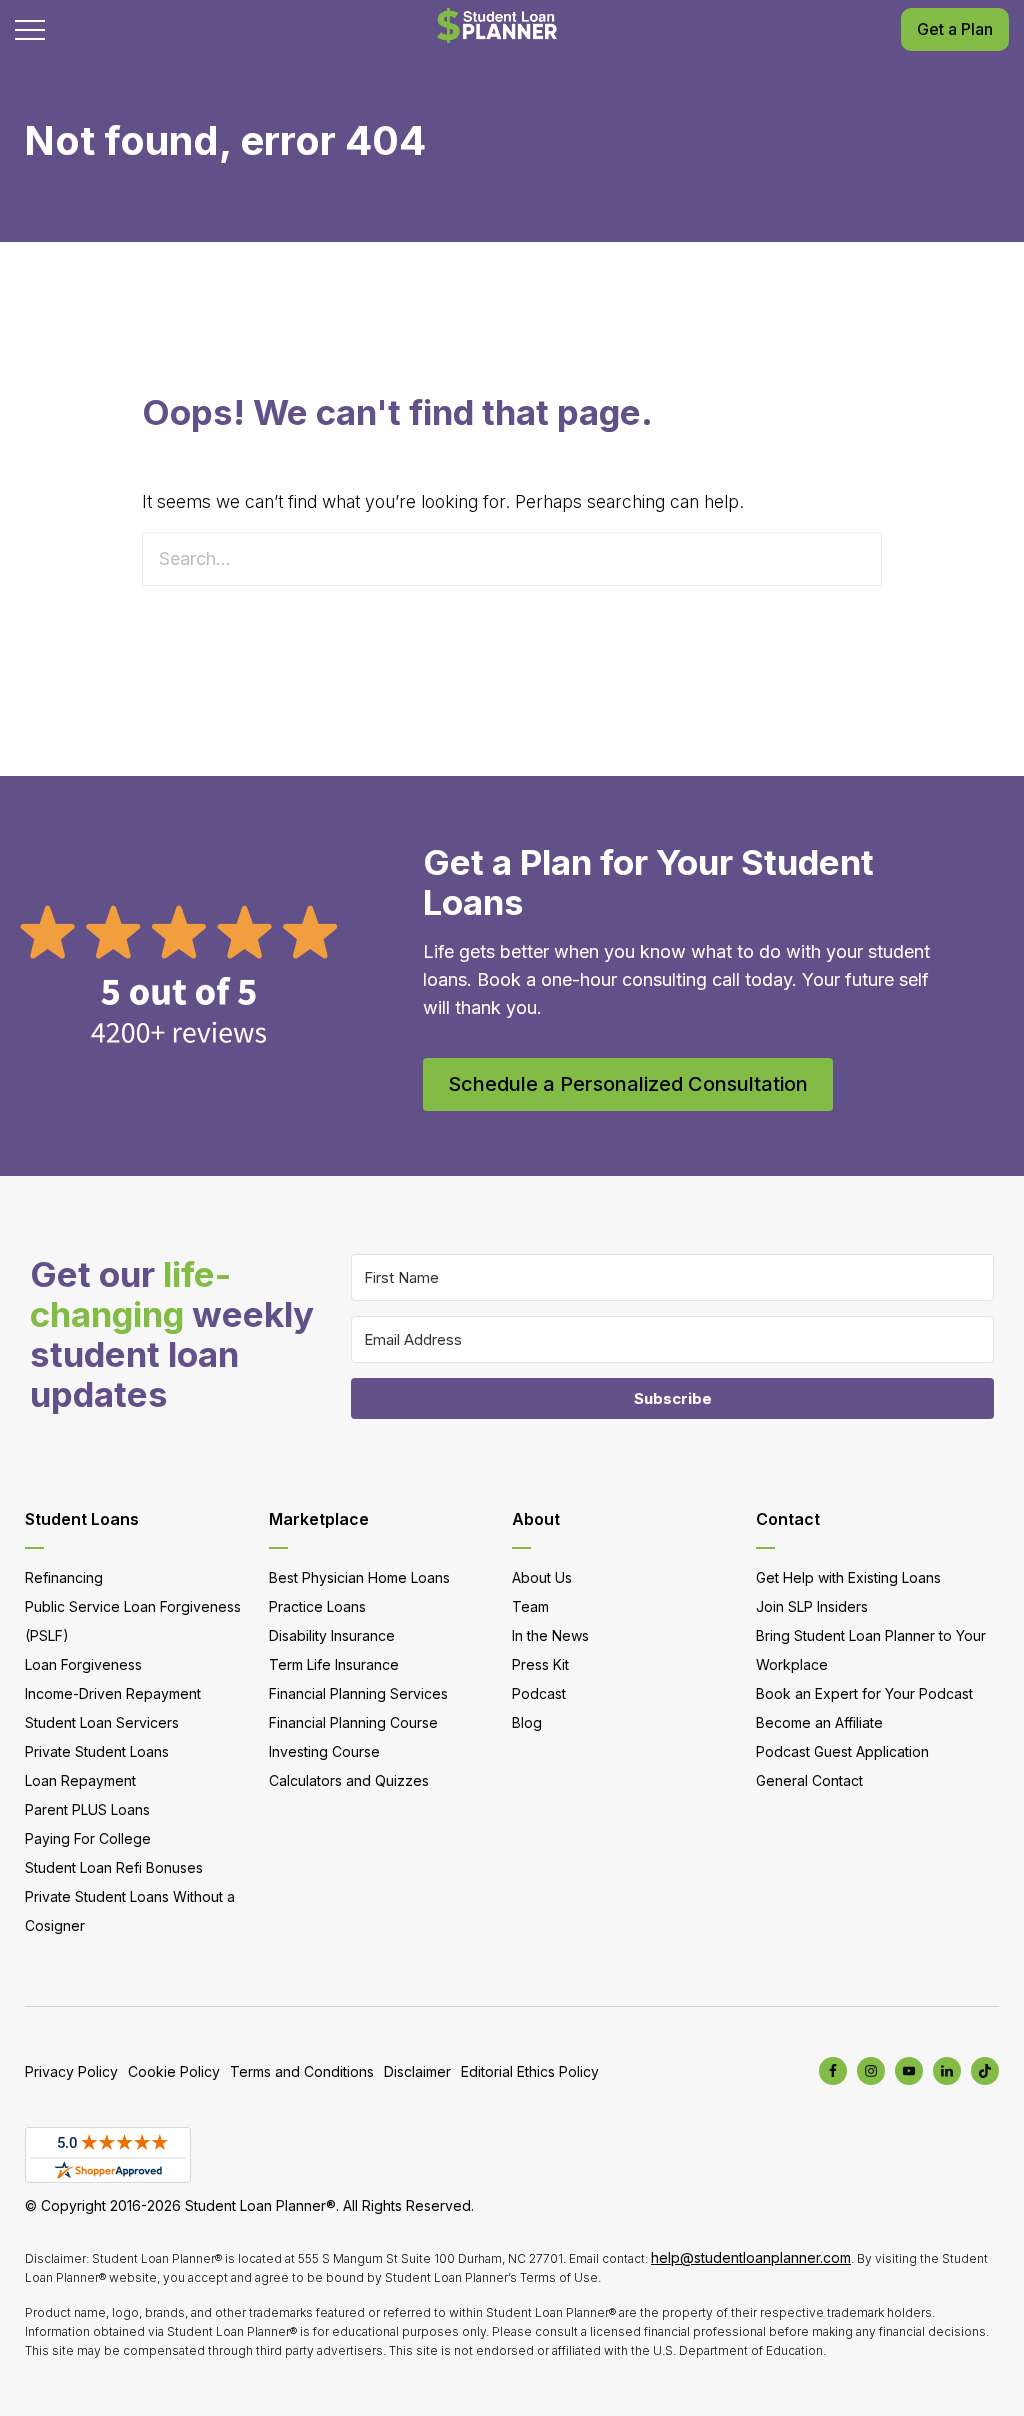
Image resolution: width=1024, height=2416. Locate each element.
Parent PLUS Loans (87, 1809)
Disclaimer (417, 2071)
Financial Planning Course (353, 1722)
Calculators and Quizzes (349, 1780)
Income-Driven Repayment (113, 1693)
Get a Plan (955, 29)
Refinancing (64, 1577)
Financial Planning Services (358, 1693)
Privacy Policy (71, 2071)
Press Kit (540, 1664)
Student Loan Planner (497, 25)
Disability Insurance (332, 1635)
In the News (550, 1635)
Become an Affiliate (819, 1722)
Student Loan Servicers (102, 1722)
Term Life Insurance (334, 1664)
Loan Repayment (80, 1780)
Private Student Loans (97, 1751)
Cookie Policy (174, 2071)
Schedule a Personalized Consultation (628, 1084)
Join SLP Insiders (812, 1606)
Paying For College (88, 1838)
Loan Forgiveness (83, 1664)
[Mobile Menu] (30, 30)
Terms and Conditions (302, 2071)
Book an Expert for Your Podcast (864, 1693)
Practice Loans (317, 1606)
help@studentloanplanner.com (751, 2257)
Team (530, 1606)
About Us (542, 1577)
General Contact (809, 1780)
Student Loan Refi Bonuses (114, 1867)
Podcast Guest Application (842, 1751)
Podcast (539, 1693)
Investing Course (324, 1751)
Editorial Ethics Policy (530, 2071)
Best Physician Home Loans (359, 1577)
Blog (527, 1722)
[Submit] (859, 559)
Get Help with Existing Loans (848, 1577)
